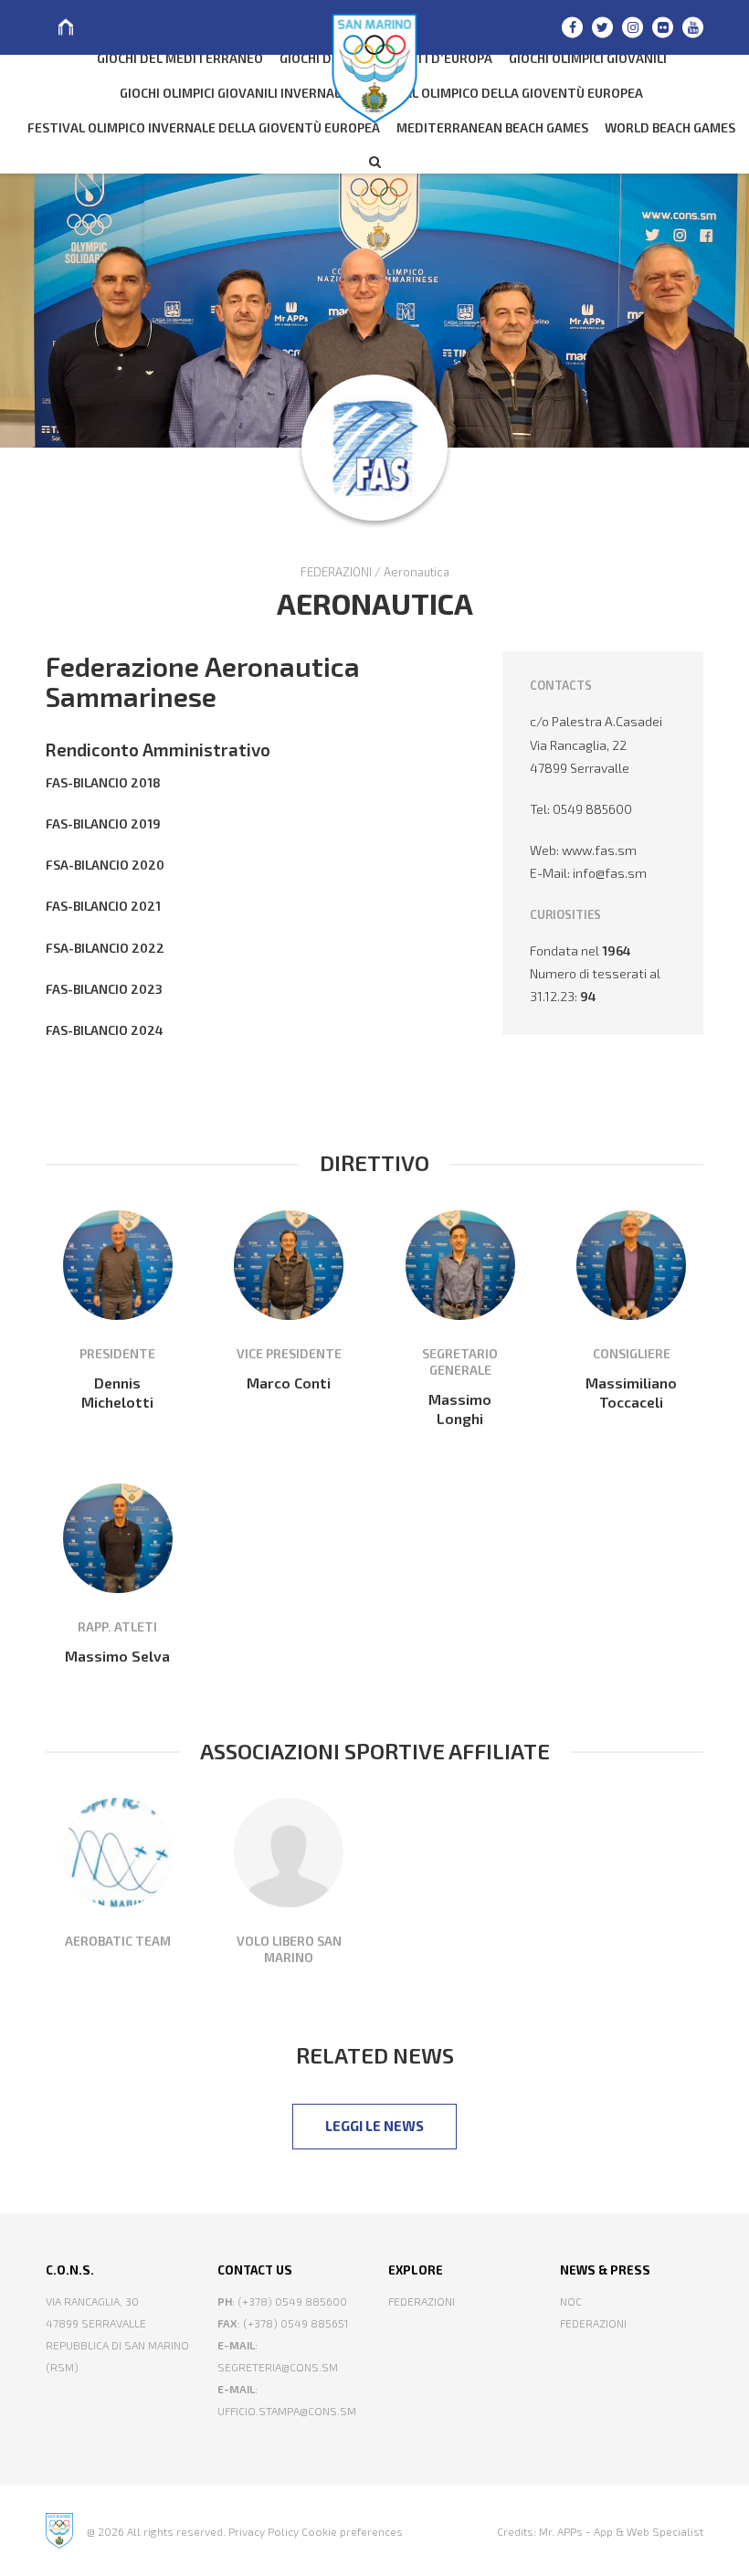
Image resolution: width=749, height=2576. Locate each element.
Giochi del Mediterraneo (180, 58)
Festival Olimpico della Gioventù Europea (502, 93)
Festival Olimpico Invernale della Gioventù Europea (204, 127)
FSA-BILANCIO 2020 (105, 865)
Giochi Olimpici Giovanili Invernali (232, 93)
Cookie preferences (352, 2531)
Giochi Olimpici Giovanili (588, 58)
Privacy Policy (264, 2531)
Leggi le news (374, 2126)
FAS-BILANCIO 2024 (105, 1030)
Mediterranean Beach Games (492, 127)
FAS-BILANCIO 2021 (103, 906)
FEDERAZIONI (336, 572)
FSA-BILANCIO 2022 (105, 948)
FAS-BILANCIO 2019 (103, 823)
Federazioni (422, 2301)
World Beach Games (670, 127)
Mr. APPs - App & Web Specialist (621, 2531)
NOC (571, 2301)
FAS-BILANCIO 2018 (103, 782)
